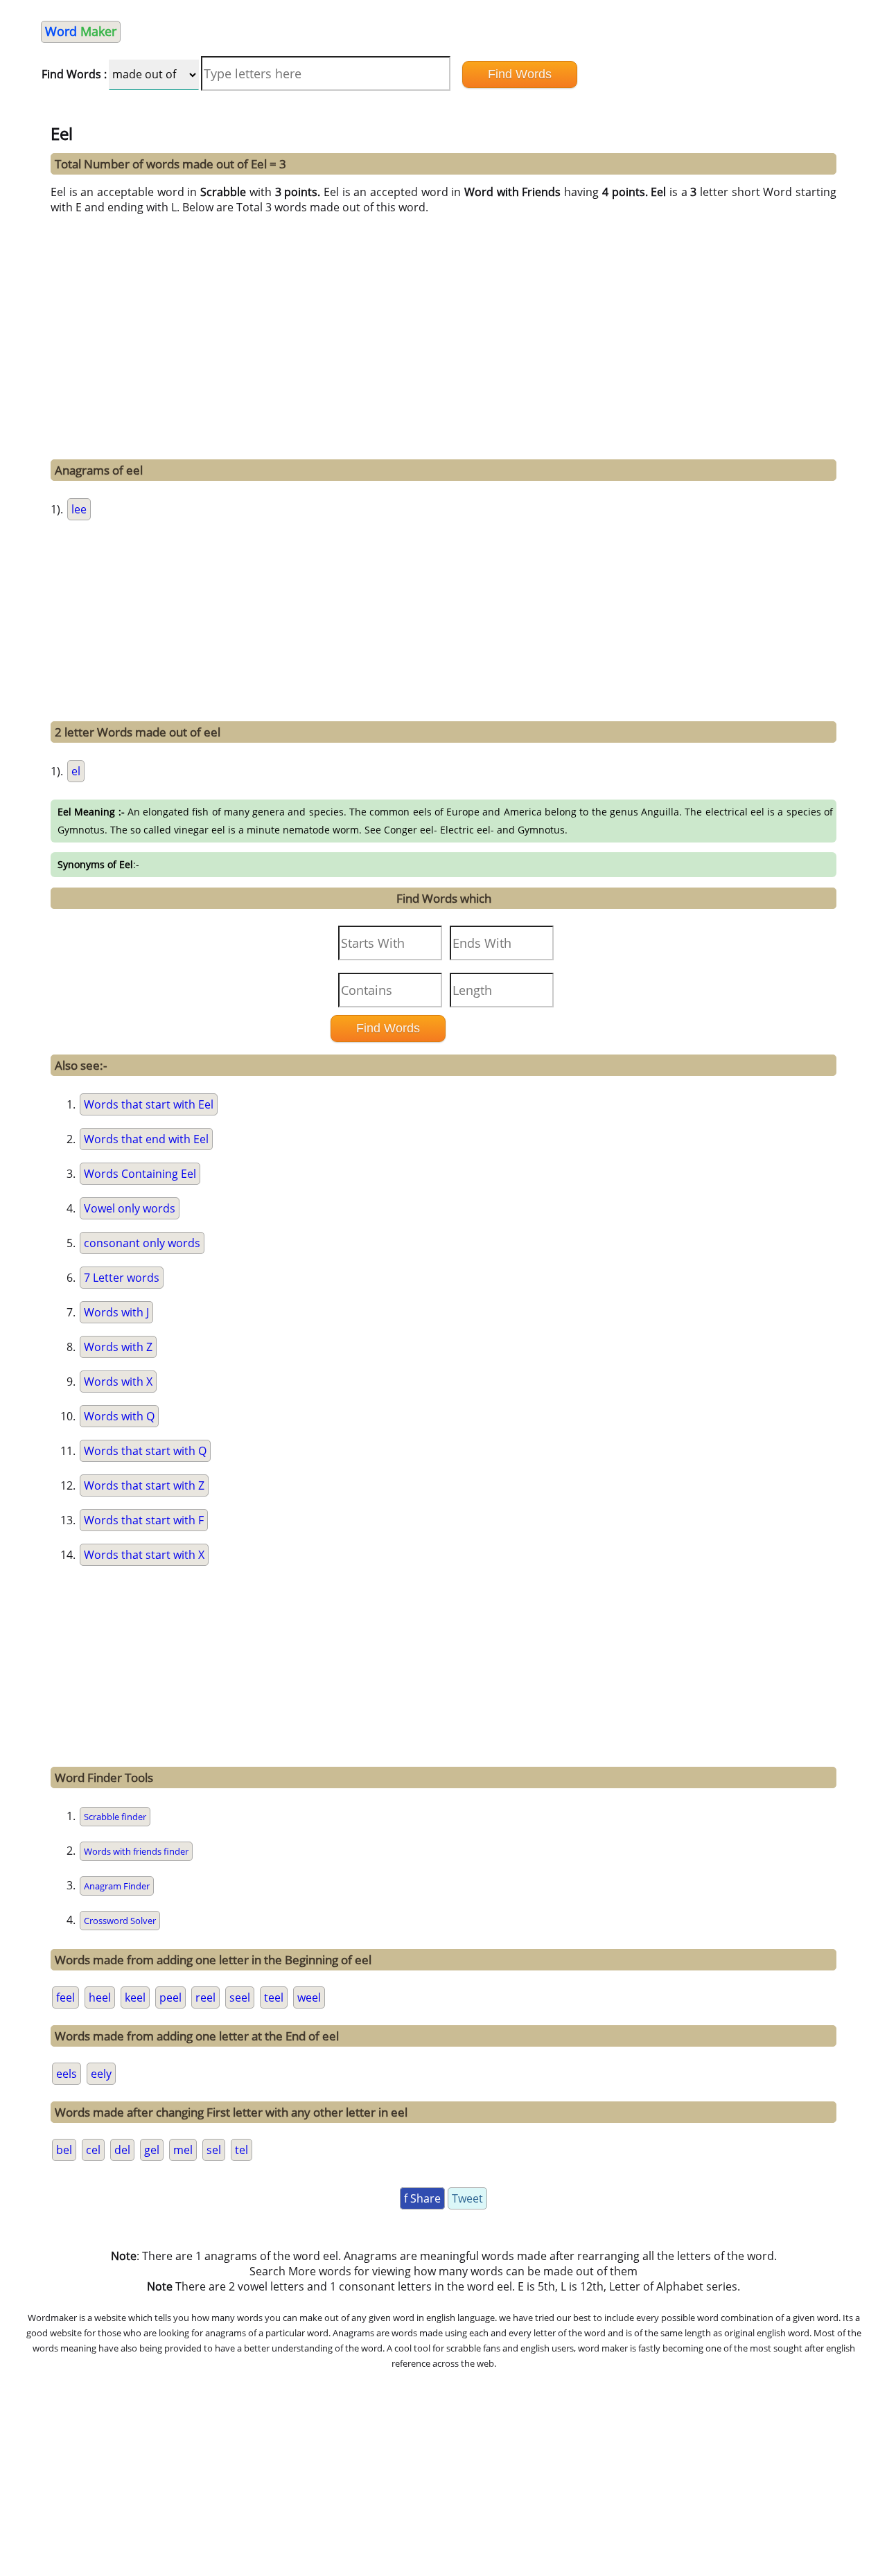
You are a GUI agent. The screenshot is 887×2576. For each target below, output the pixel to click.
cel (93, 2150)
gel (152, 2150)
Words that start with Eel (149, 1104)
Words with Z (118, 1347)
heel (100, 1997)
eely (101, 2074)
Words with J (116, 1312)
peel (170, 1997)
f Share (422, 2198)
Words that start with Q (145, 1451)
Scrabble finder (115, 1817)
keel (135, 1997)
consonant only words (142, 1243)
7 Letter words (122, 1278)
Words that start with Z (144, 1485)
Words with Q (119, 1416)
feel (65, 1997)
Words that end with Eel (146, 1139)
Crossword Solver (120, 1921)
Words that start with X (144, 1555)
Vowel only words (130, 1208)
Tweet (467, 2198)
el (76, 771)
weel (309, 1997)
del (122, 2150)
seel (240, 1997)
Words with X (118, 1382)
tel (241, 2150)
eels (67, 2074)
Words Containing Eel (140, 1174)
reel (205, 1997)
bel (64, 2150)
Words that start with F (144, 1520)
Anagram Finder (117, 1886)
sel (214, 2150)
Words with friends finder (136, 1851)
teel (274, 1997)
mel (183, 2150)
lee (79, 509)
